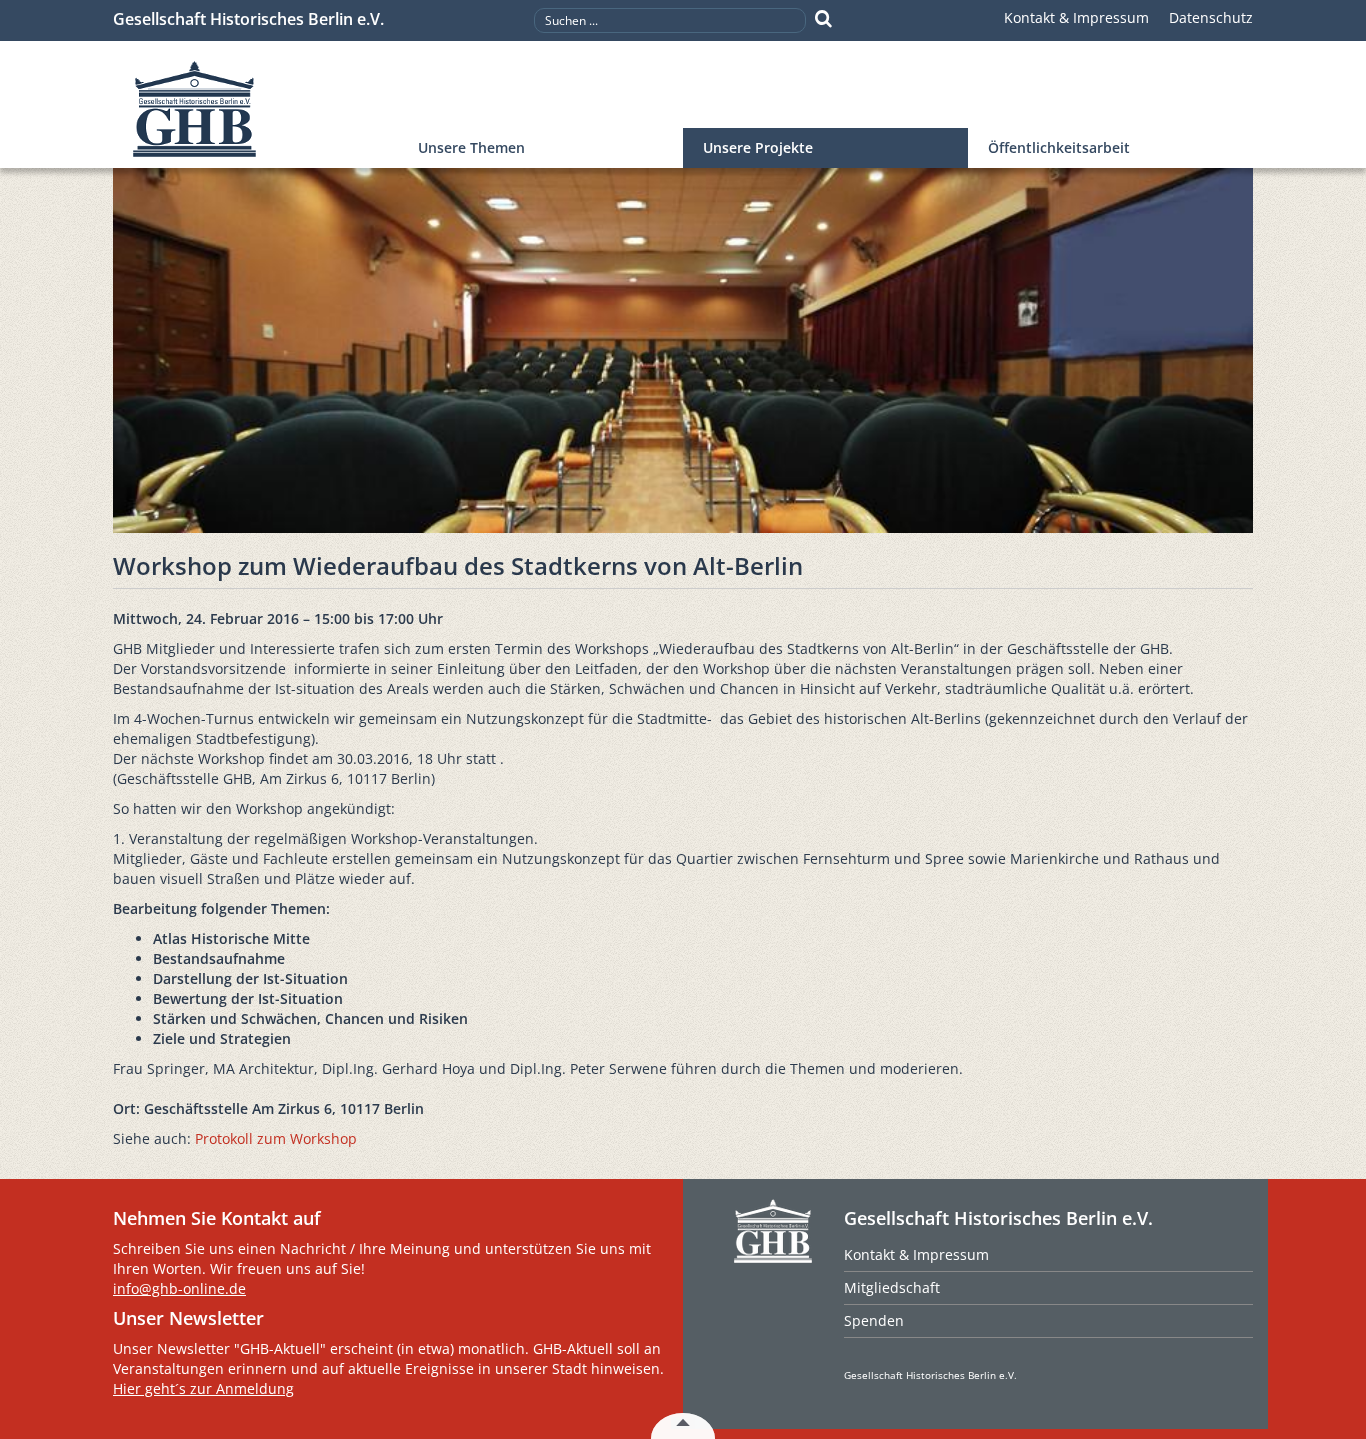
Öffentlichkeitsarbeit (1059, 147)
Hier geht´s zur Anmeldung (203, 1388)
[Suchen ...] (823, 19)
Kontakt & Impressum (1076, 17)
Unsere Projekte (758, 147)
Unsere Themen (471, 147)
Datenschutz (1211, 17)
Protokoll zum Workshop (276, 1138)
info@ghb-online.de (179, 1288)
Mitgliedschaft (892, 1287)
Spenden (874, 1320)
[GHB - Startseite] (255, 109)
